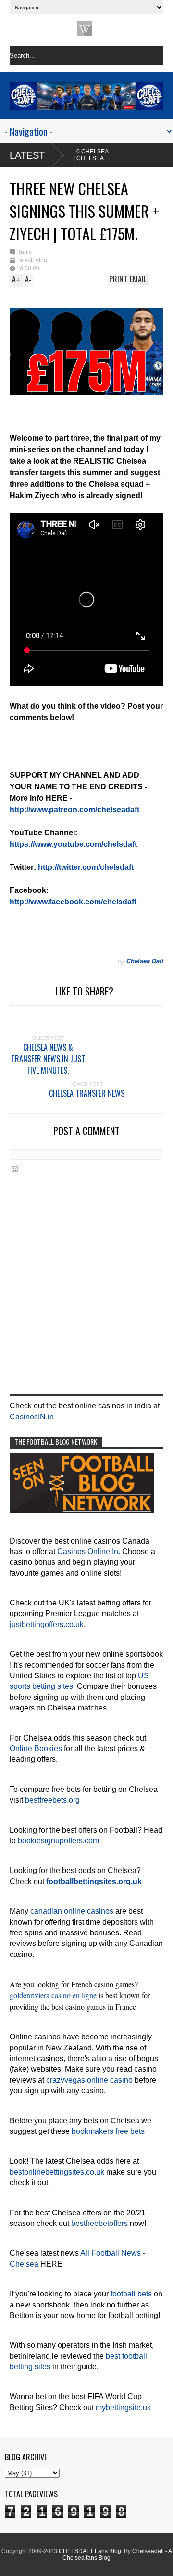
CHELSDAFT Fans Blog (90, 2551)
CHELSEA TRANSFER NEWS (87, 1093)
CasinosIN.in (32, 1417)
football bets (131, 2294)
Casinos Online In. (89, 1551)
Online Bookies (36, 1749)
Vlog (41, 260)
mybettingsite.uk (123, 2407)
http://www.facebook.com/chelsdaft (73, 902)
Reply (24, 252)
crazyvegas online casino (89, 2080)
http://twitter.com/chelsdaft (86, 867)
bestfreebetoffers (99, 2223)
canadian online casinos (72, 1911)
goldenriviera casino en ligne (53, 1995)
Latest (27, 155)
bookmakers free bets (108, 2131)
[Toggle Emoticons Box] (15, 1169)
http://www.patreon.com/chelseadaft (74, 810)
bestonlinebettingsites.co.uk (57, 2172)
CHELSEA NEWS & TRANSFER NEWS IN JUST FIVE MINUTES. (48, 1059)
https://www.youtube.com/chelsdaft (73, 844)
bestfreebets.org (52, 1800)
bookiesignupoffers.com (58, 1841)
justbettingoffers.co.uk (47, 1624)
